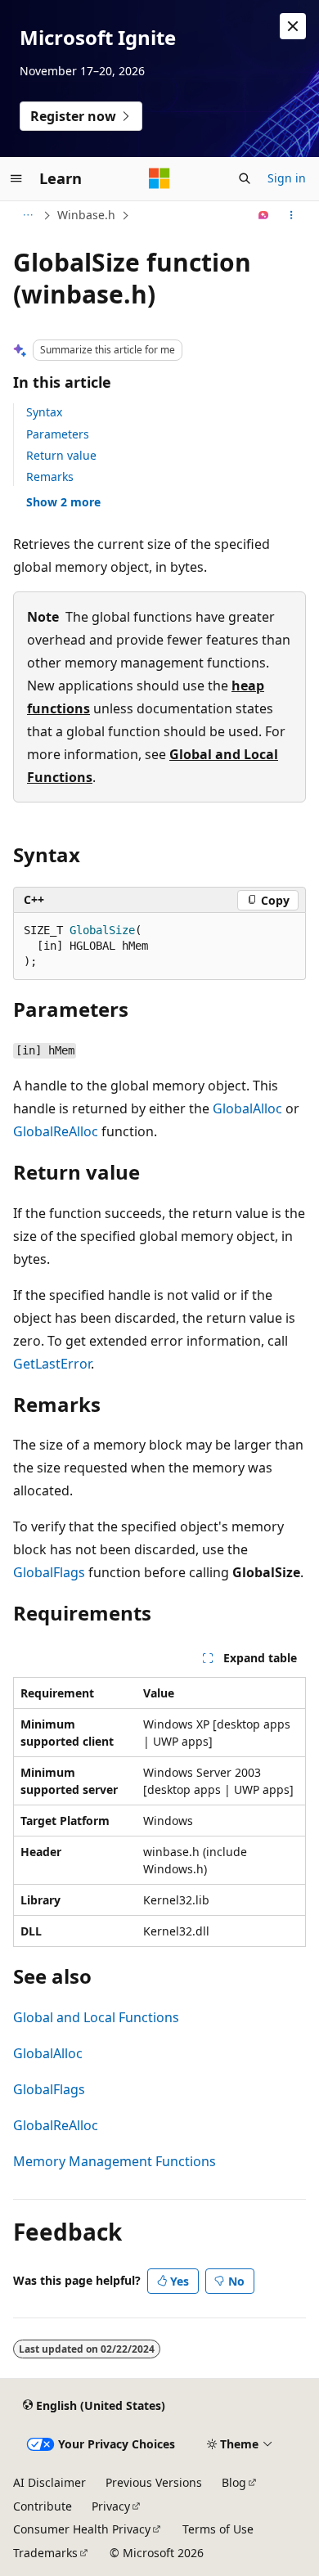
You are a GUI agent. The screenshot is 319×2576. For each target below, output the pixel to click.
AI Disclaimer (49, 2482)
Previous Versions (154, 2482)
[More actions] (292, 215)
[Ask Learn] (264, 215)
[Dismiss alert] (293, 26)
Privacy (111, 2506)
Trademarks (45, 2553)
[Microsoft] (159, 178)
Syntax (44, 412)
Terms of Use (218, 2529)
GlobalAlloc (247, 1108)
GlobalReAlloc (56, 1131)
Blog (234, 2482)
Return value (61, 455)
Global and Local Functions (96, 2017)
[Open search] (245, 178)
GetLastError (52, 1364)
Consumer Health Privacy (82, 2529)
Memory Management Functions (115, 2161)
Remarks (50, 477)
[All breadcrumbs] (27, 215)
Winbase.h (86, 215)
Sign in (287, 178)
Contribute (43, 2506)
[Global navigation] (16, 178)
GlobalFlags (49, 1572)
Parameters (58, 434)
